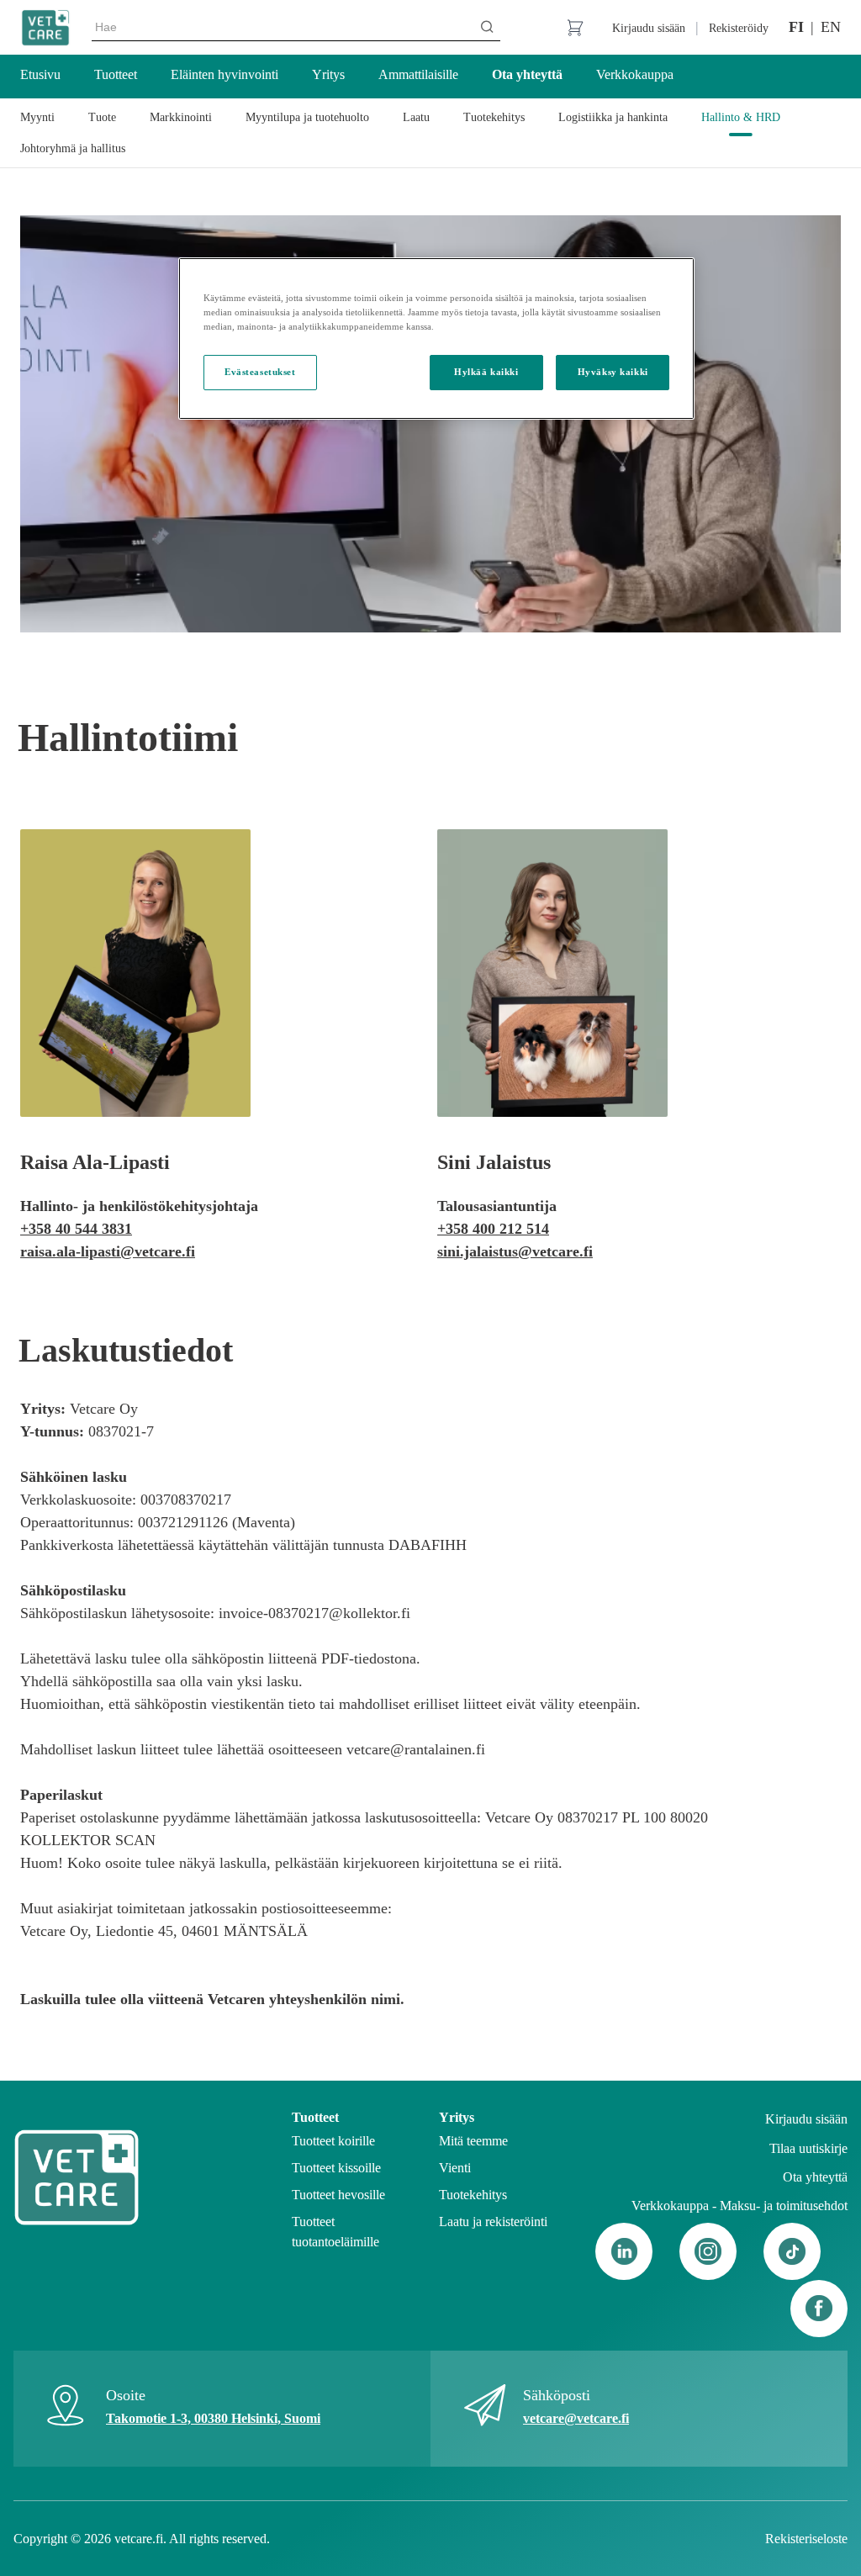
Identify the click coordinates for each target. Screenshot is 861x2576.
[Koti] (45, 28)
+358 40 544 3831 (76, 1229)
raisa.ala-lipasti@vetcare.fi (108, 1251)
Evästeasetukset (260, 372)
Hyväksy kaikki (613, 372)
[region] (436, 339)
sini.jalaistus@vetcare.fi (515, 1251)
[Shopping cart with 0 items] (575, 28)
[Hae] (487, 27)
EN (831, 27)
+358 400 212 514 (493, 1229)
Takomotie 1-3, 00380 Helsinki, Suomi (213, 2418)
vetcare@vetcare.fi (576, 2418)
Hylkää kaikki (486, 372)
